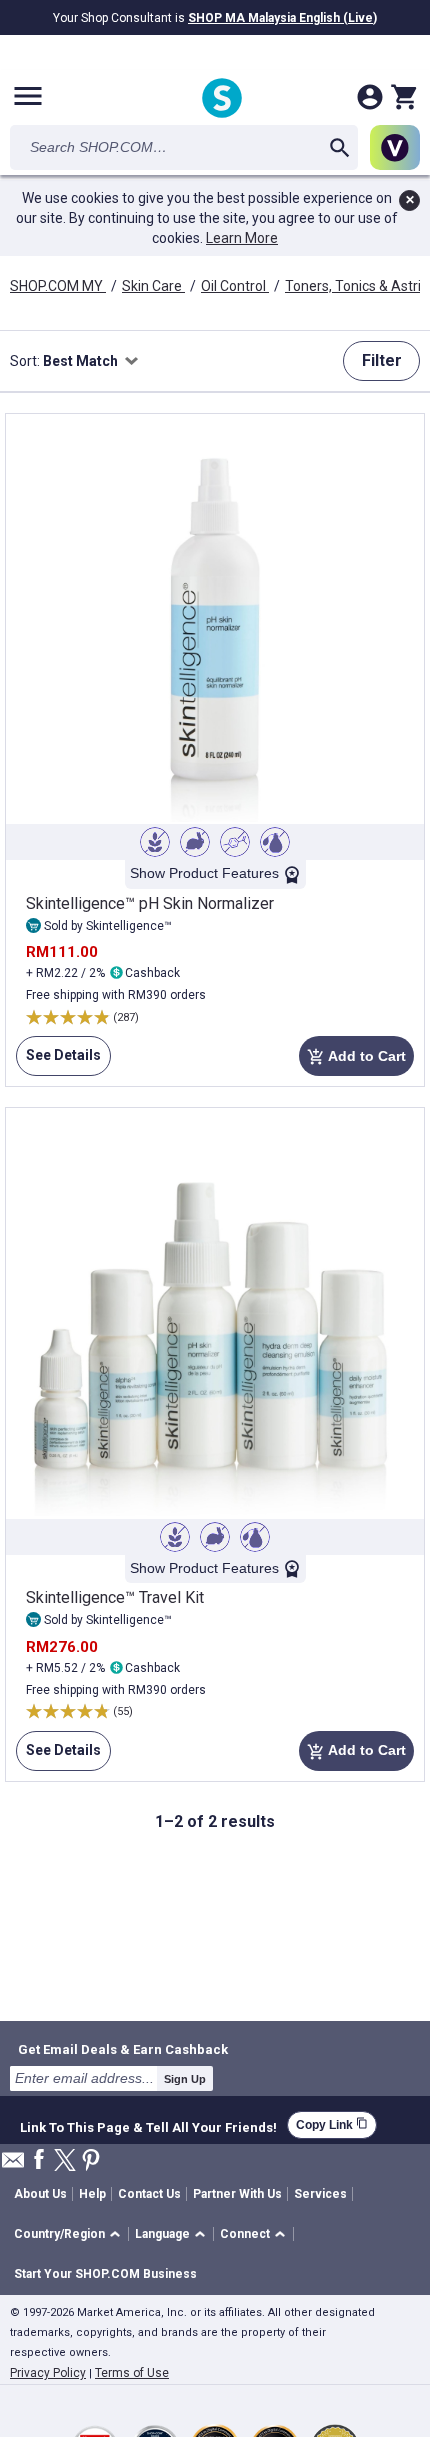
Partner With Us (237, 2194)
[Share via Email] (13, 2165)
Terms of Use (132, 2373)
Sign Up (185, 2079)
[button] (70, 2234)
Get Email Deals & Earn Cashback (123, 2049)
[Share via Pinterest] (91, 2161)
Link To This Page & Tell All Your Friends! (148, 2125)
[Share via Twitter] (65, 2161)
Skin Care (153, 286)
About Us (40, 2194)
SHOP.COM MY (58, 286)
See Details (58, 1061)
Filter (382, 360)
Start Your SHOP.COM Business (105, 2274)
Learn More (242, 238)
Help (92, 2194)
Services (320, 2194)
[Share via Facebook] (39, 2160)
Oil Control (235, 286)
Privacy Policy (48, 2373)
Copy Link (332, 2124)
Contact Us (149, 2194)
